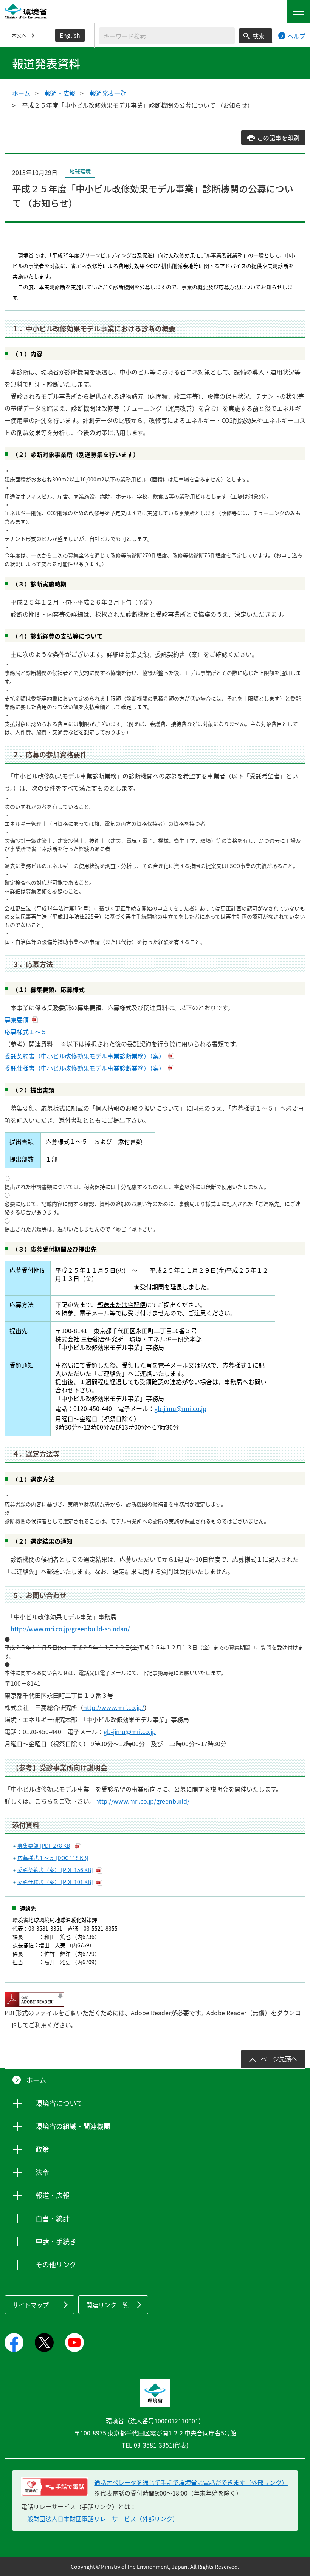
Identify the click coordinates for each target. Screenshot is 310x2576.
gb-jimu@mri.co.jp (180, 1408)
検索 (259, 36)
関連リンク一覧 (107, 2305)
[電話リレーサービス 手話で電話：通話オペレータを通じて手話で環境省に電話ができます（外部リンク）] (55, 2487)
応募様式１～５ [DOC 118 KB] (53, 1858)
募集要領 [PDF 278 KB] (45, 1846)
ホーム (21, 93)
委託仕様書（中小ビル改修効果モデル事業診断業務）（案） (85, 1068)
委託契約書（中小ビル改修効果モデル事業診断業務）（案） (85, 1056)
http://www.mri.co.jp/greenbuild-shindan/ (70, 1629)
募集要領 (17, 1020)
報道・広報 (60, 93)
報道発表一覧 (108, 93)
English (70, 35)
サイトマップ (31, 2305)
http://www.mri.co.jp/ (114, 1707)
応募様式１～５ (26, 1032)
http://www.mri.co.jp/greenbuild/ (142, 1801)
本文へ (19, 35)
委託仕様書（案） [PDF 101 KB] (55, 1882)
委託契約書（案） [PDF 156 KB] (55, 1870)
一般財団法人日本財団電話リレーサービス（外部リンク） (100, 2519)
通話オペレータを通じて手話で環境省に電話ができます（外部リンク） (191, 2482)
